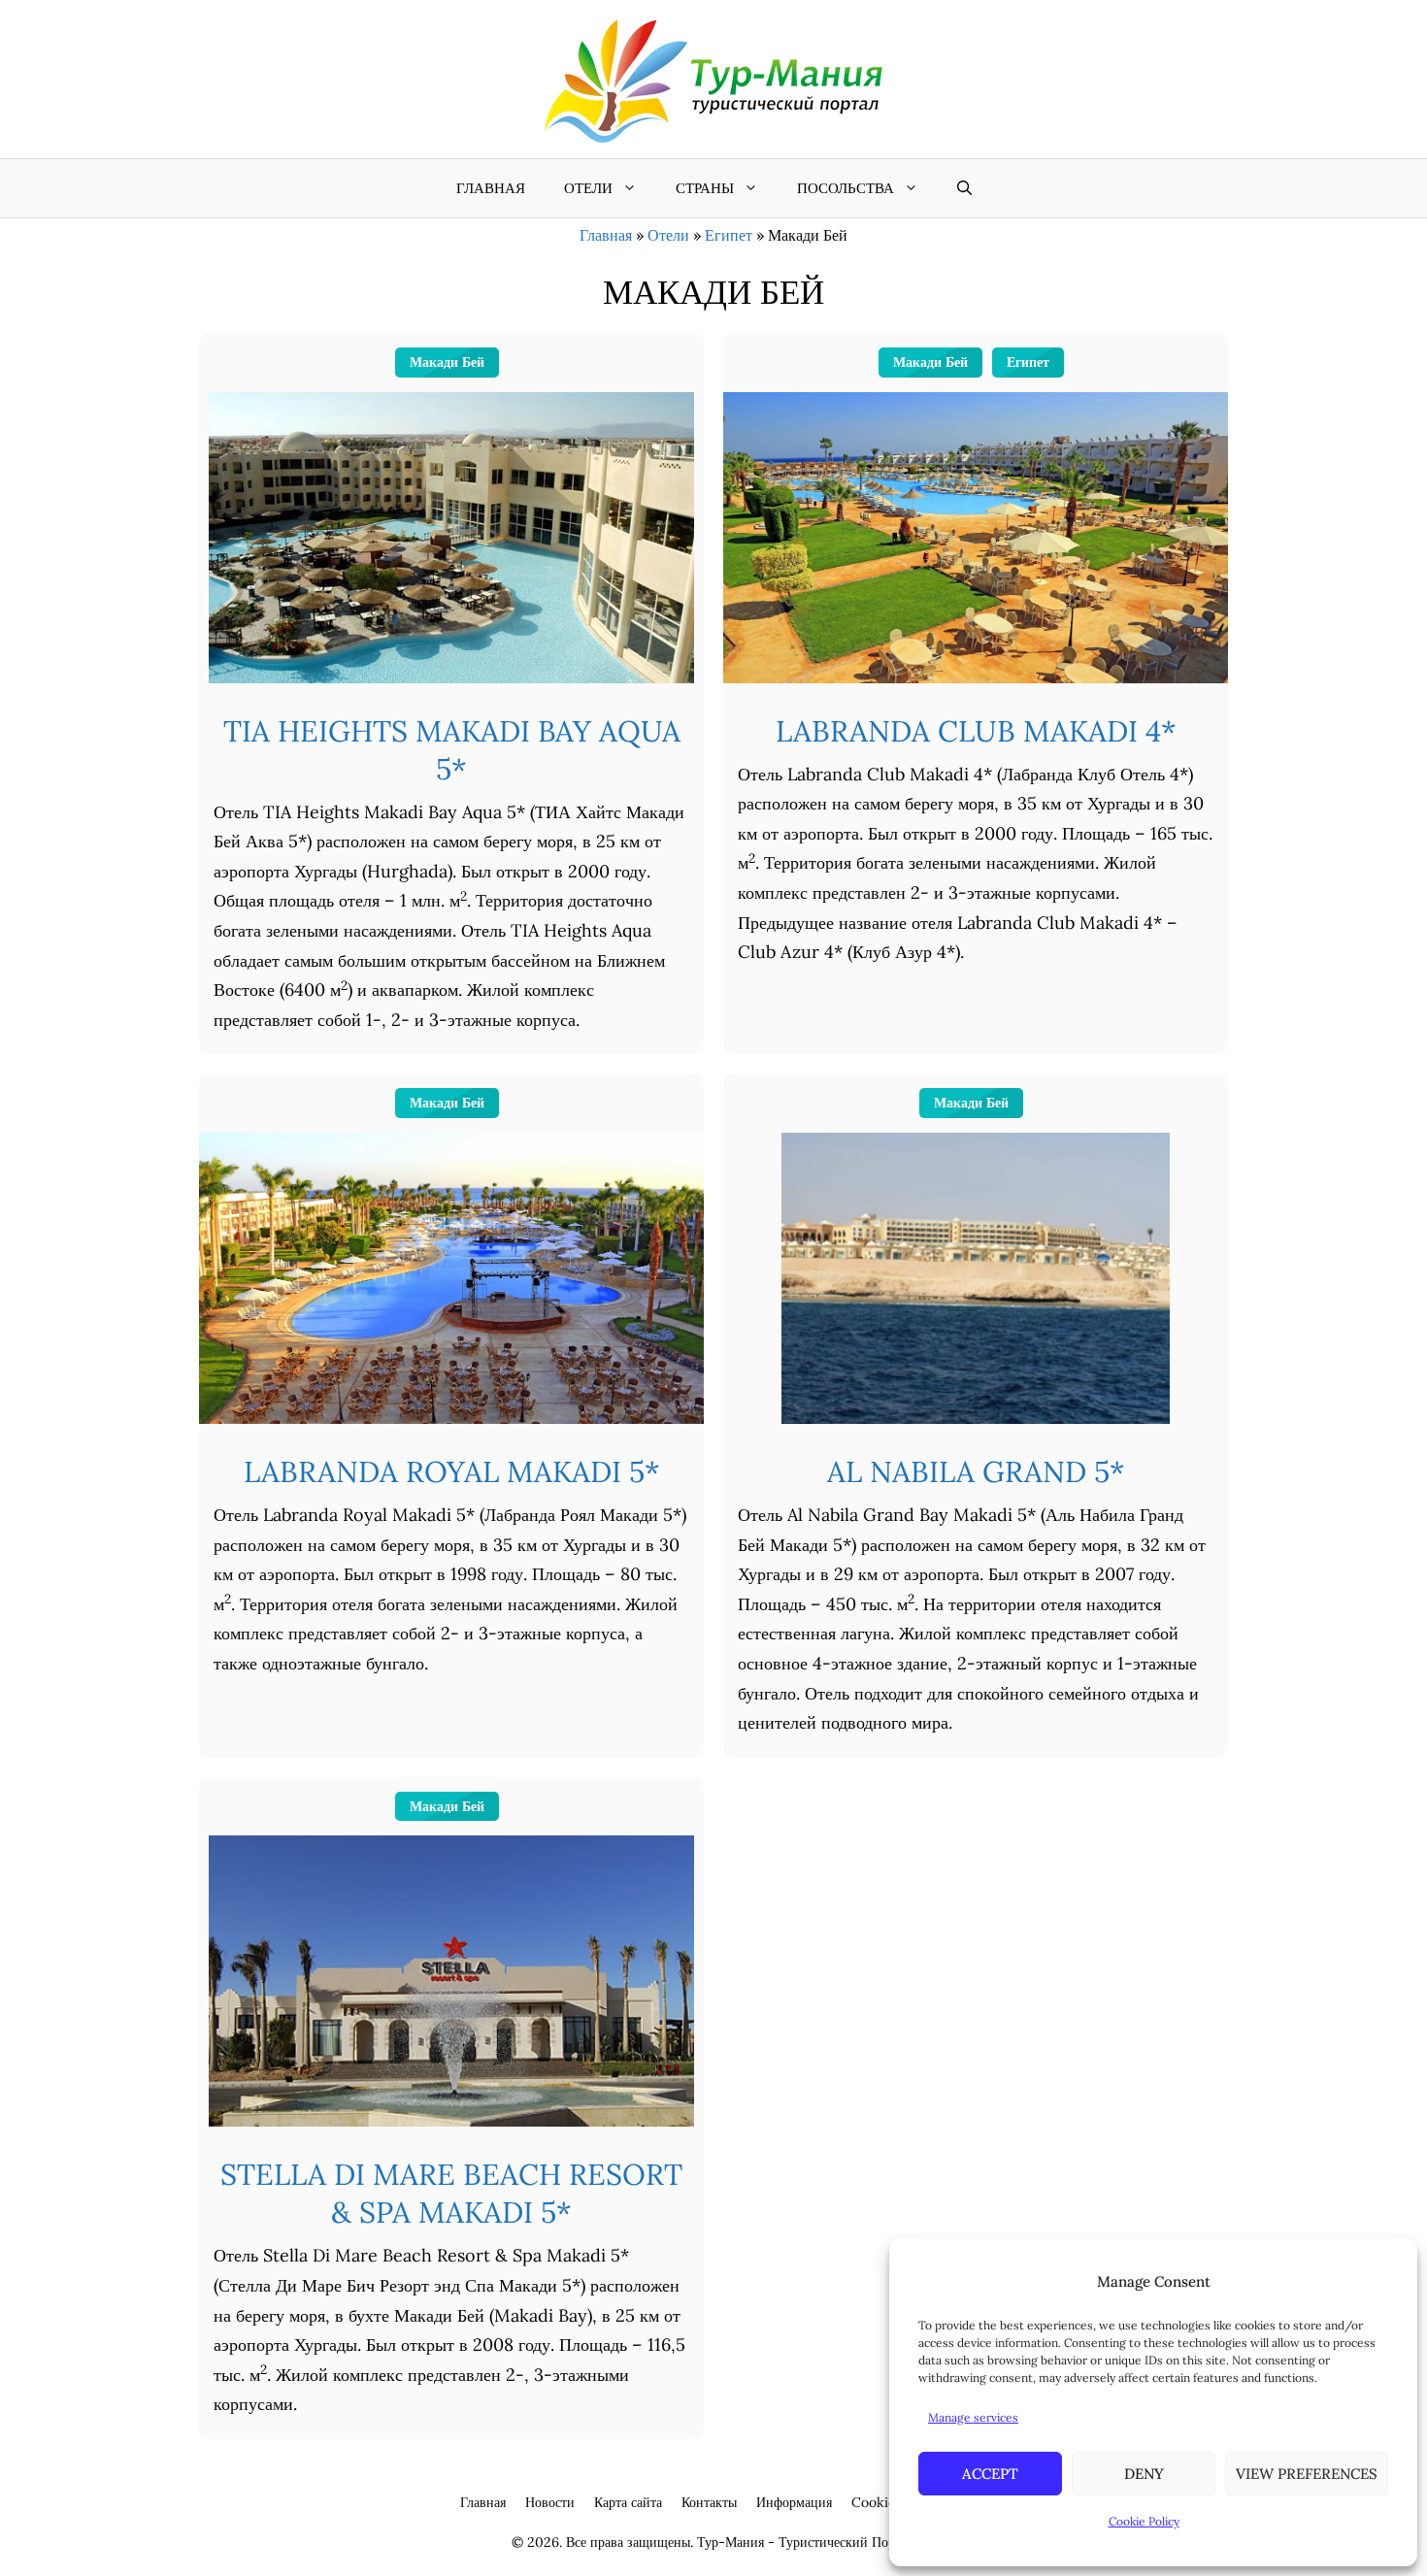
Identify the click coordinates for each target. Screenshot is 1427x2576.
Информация (794, 2502)
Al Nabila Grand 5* (976, 1471)
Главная (491, 188)
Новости (550, 2502)
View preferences (1307, 2474)
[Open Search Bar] (964, 188)
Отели (588, 188)
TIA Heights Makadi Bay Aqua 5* (452, 750)
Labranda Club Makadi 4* (976, 731)
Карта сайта (628, 2502)
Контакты (709, 2502)
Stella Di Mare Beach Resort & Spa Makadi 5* (451, 2193)
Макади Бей (447, 362)
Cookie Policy (1144, 2521)
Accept (990, 2474)
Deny (1144, 2474)
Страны (705, 188)
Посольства (846, 188)
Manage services (973, 2417)
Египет (729, 235)
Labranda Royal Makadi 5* (452, 1471)
